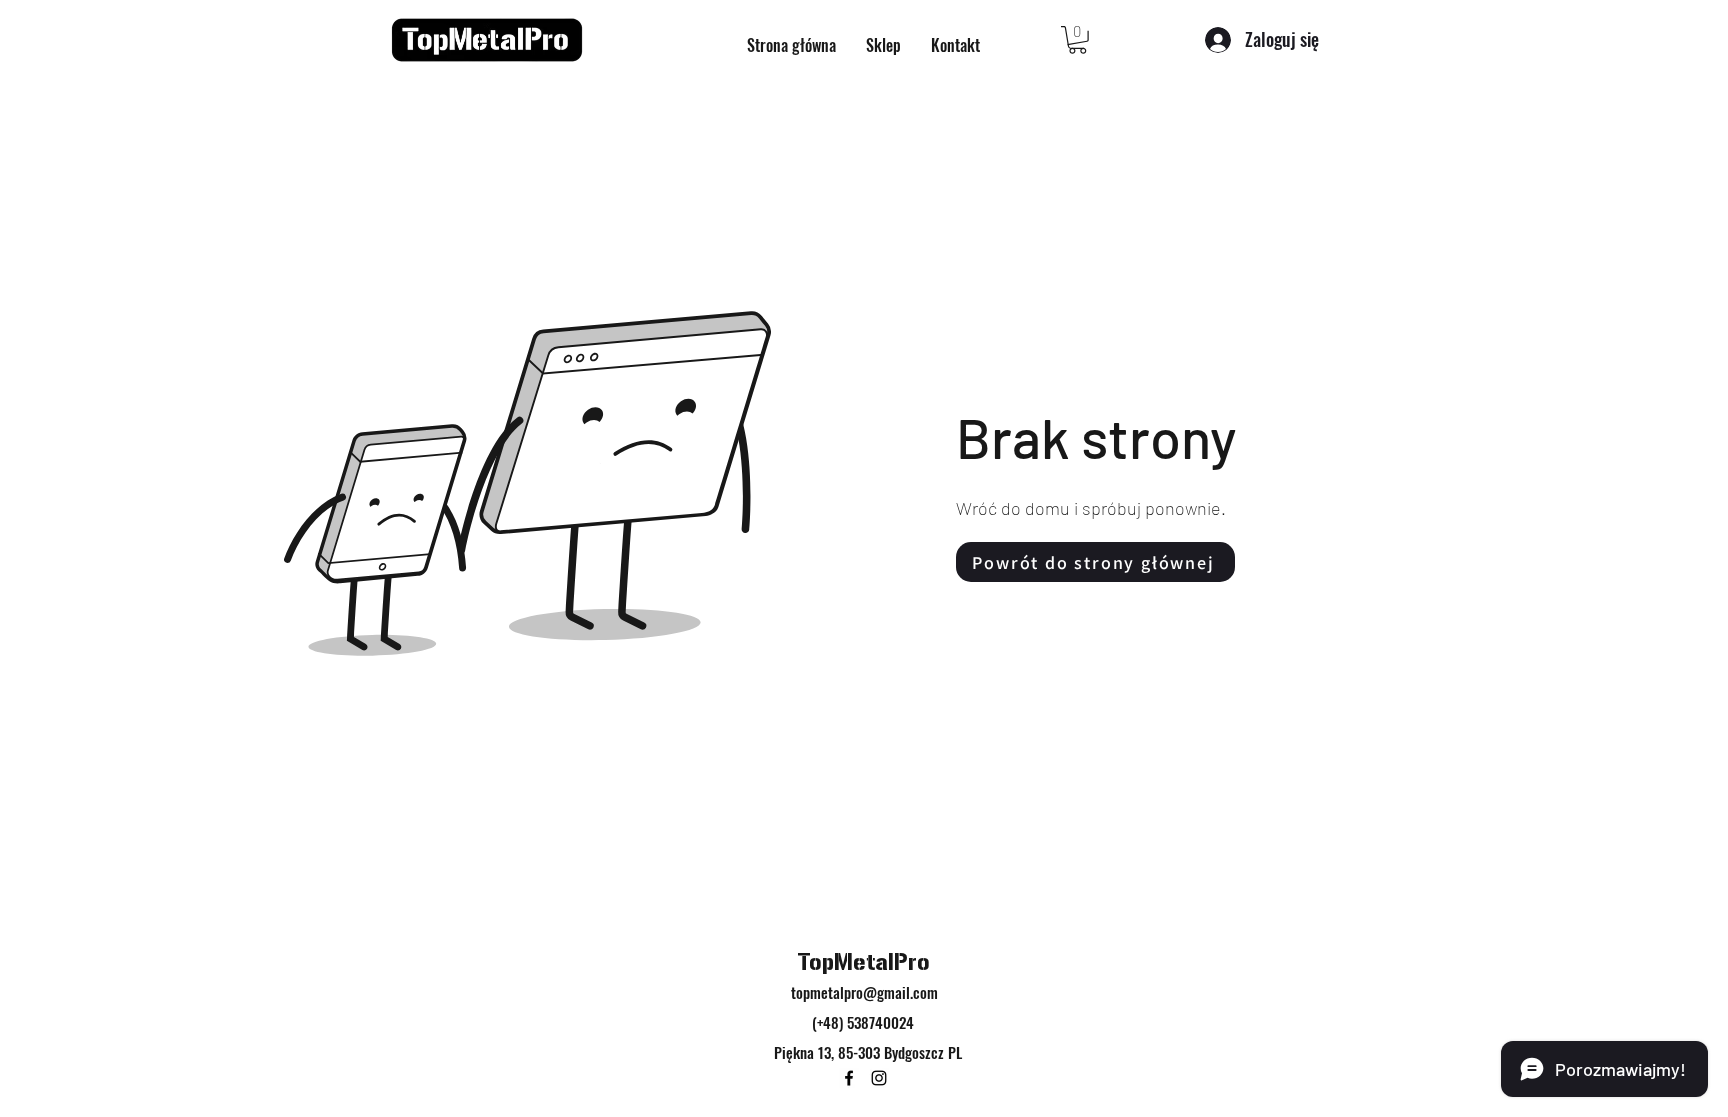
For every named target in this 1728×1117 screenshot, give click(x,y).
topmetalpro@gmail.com (864, 992)
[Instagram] (879, 1078)
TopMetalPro (863, 962)
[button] (1077, 40)
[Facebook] (849, 1078)
